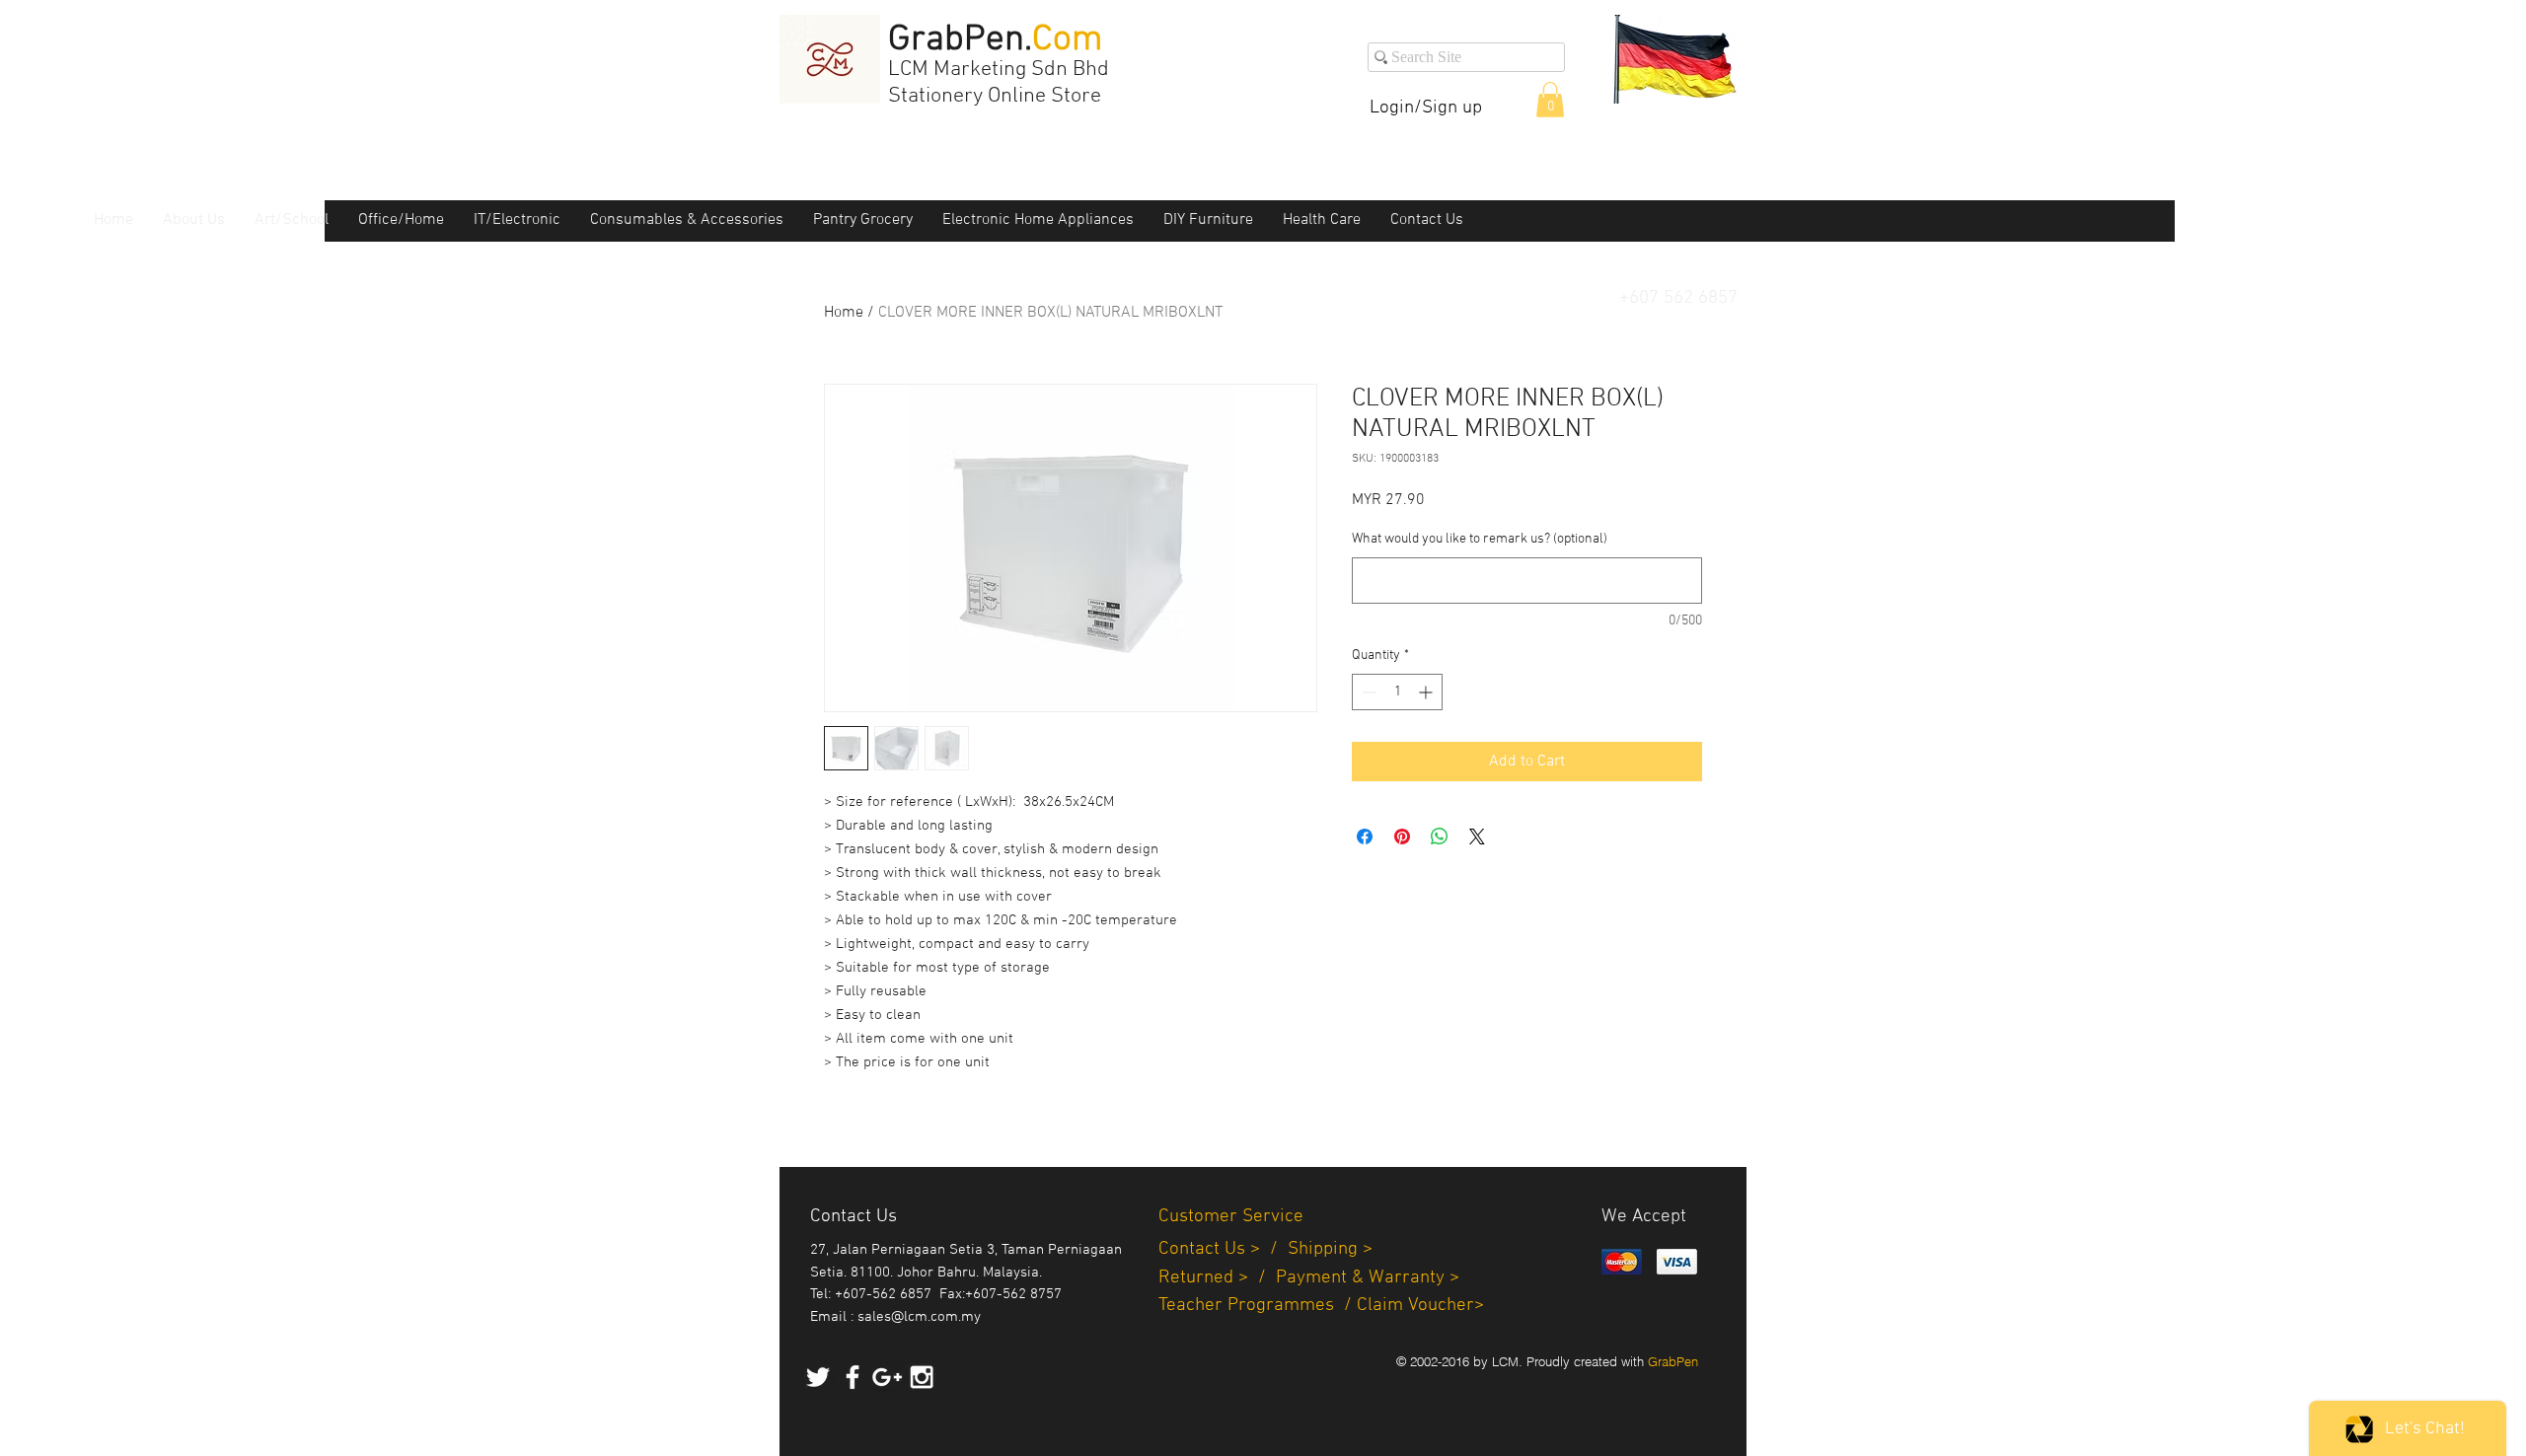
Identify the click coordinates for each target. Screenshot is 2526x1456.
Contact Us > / (1223, 1249)
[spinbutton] (1397, 692)
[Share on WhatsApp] (1440, 837)
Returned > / (1217, 1278)
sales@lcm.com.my (919, 1317)
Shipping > (1330, 1249)
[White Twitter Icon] (818, 1377)
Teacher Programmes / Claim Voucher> (1321, 1306)
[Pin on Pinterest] (1402, 837)
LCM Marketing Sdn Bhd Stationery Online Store (999, 83)
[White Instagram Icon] (922, 1377)
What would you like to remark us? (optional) (1480, 539)
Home (844, 313)
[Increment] (1427, 692)
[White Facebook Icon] (853, 1377)
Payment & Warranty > (1368, 1278)
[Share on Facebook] (1365, 837)
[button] (1550, 100)
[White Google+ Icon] (887, 1377)
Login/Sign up (1426, 108)
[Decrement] (1367, 692)
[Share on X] (1477, 837)
